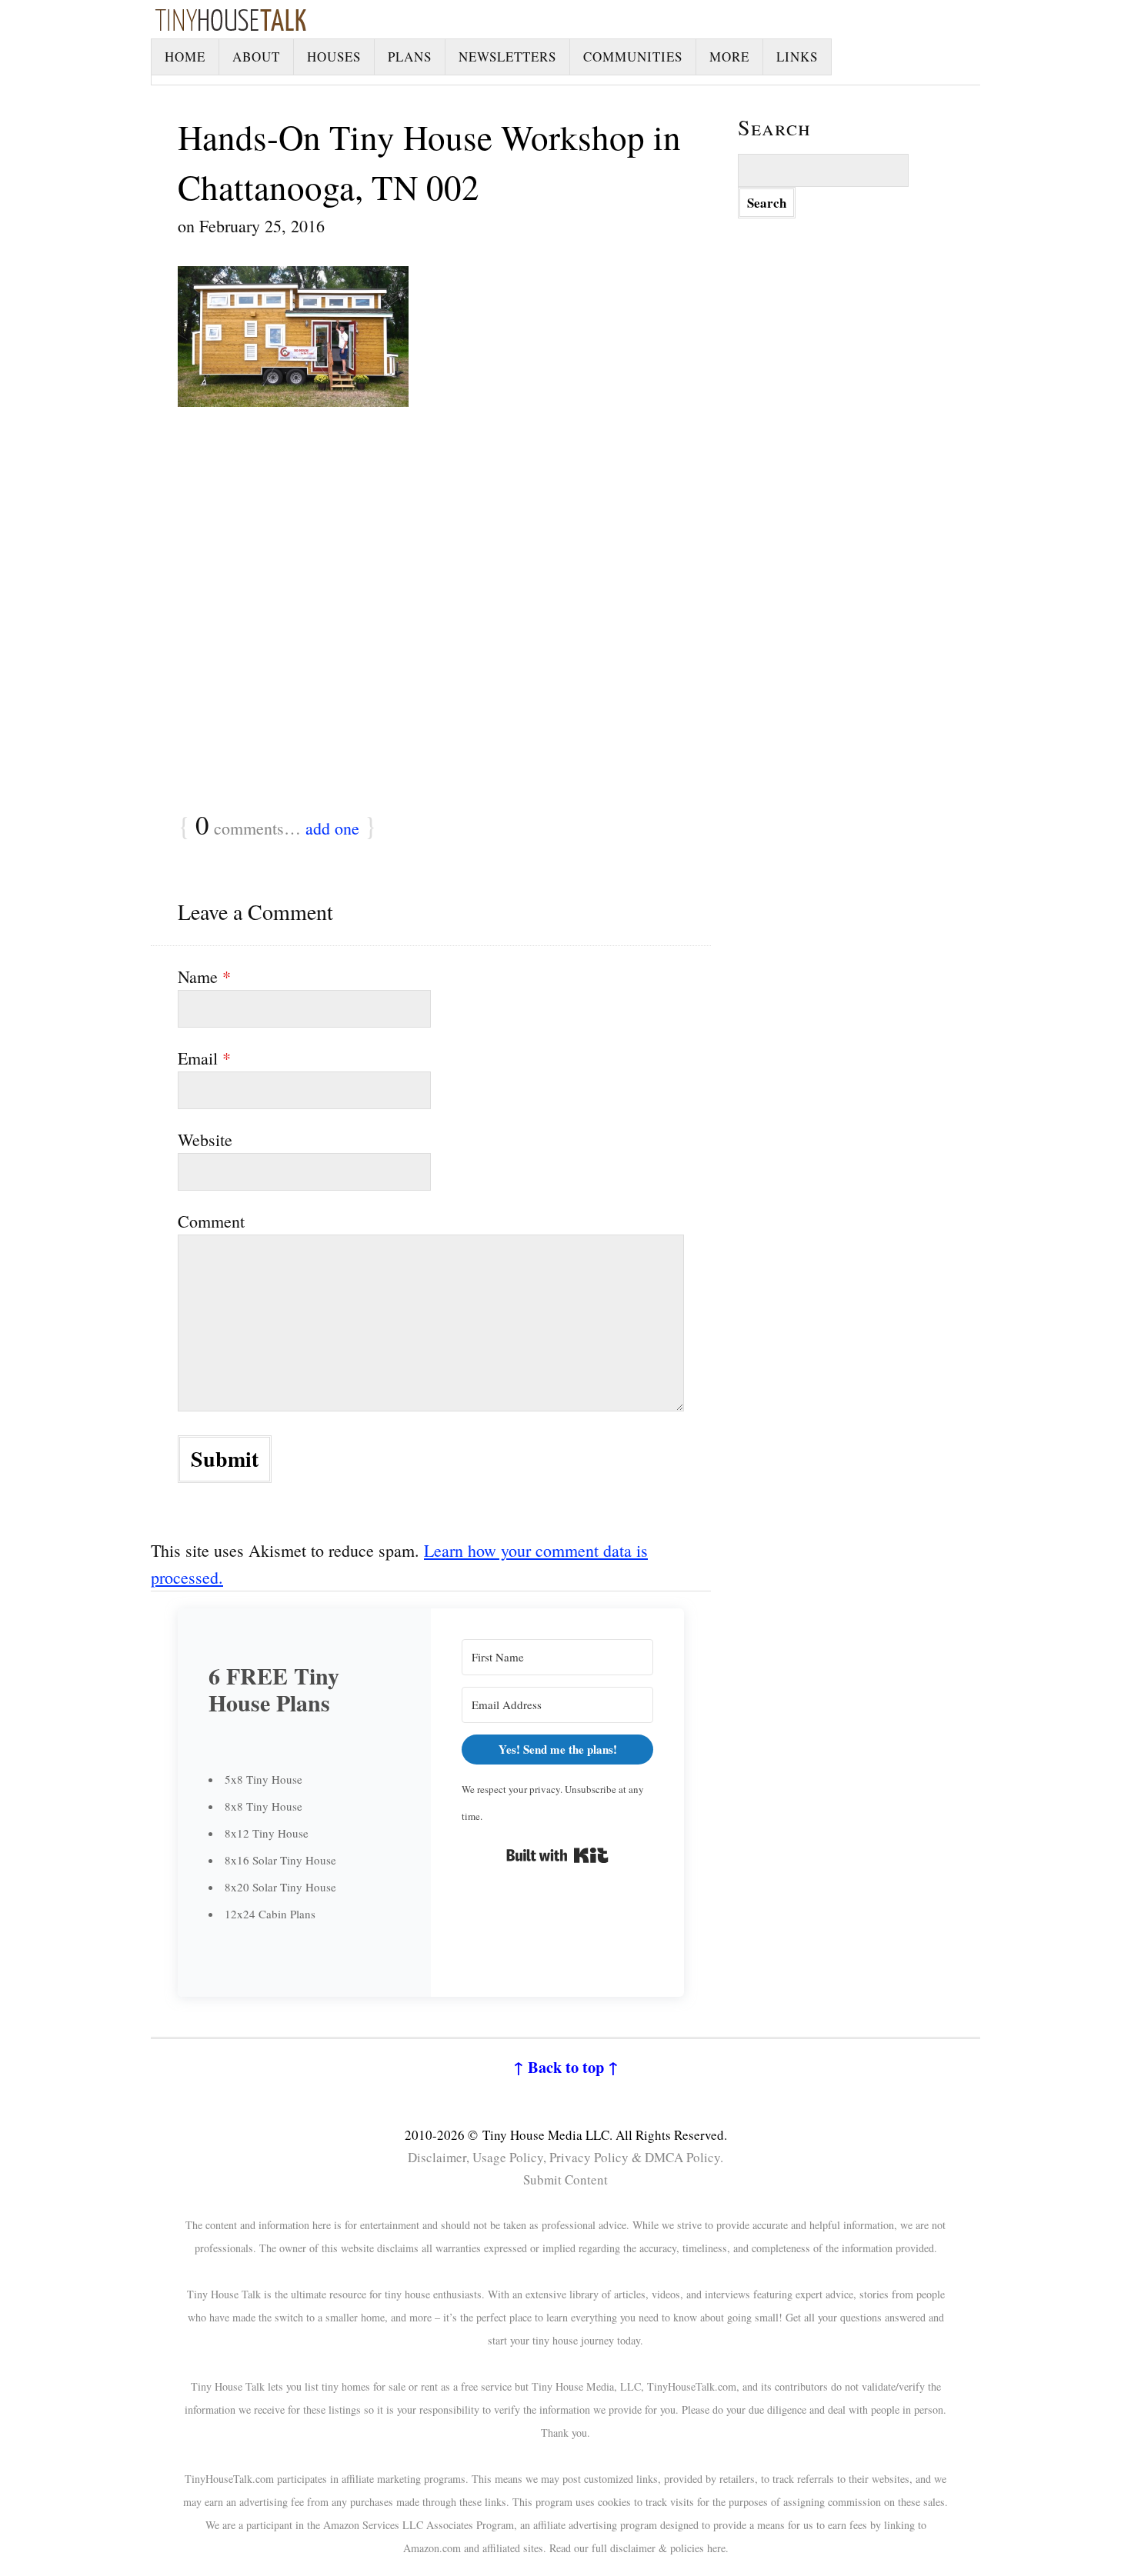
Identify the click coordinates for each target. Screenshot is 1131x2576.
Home (185, 57)
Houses (334, 57)
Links (797, 57)
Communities (633, 57)
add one (332, 828)
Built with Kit (557, 1855)
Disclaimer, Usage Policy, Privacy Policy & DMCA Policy (564, 2157)
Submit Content (565, 2179)
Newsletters (507, 57)
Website (205, 1140)
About (256, 57)
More (729, 57)
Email (204, 1058)
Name (204, 976)
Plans (410, 57)
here (716, 2548)
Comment (211, 1221)
